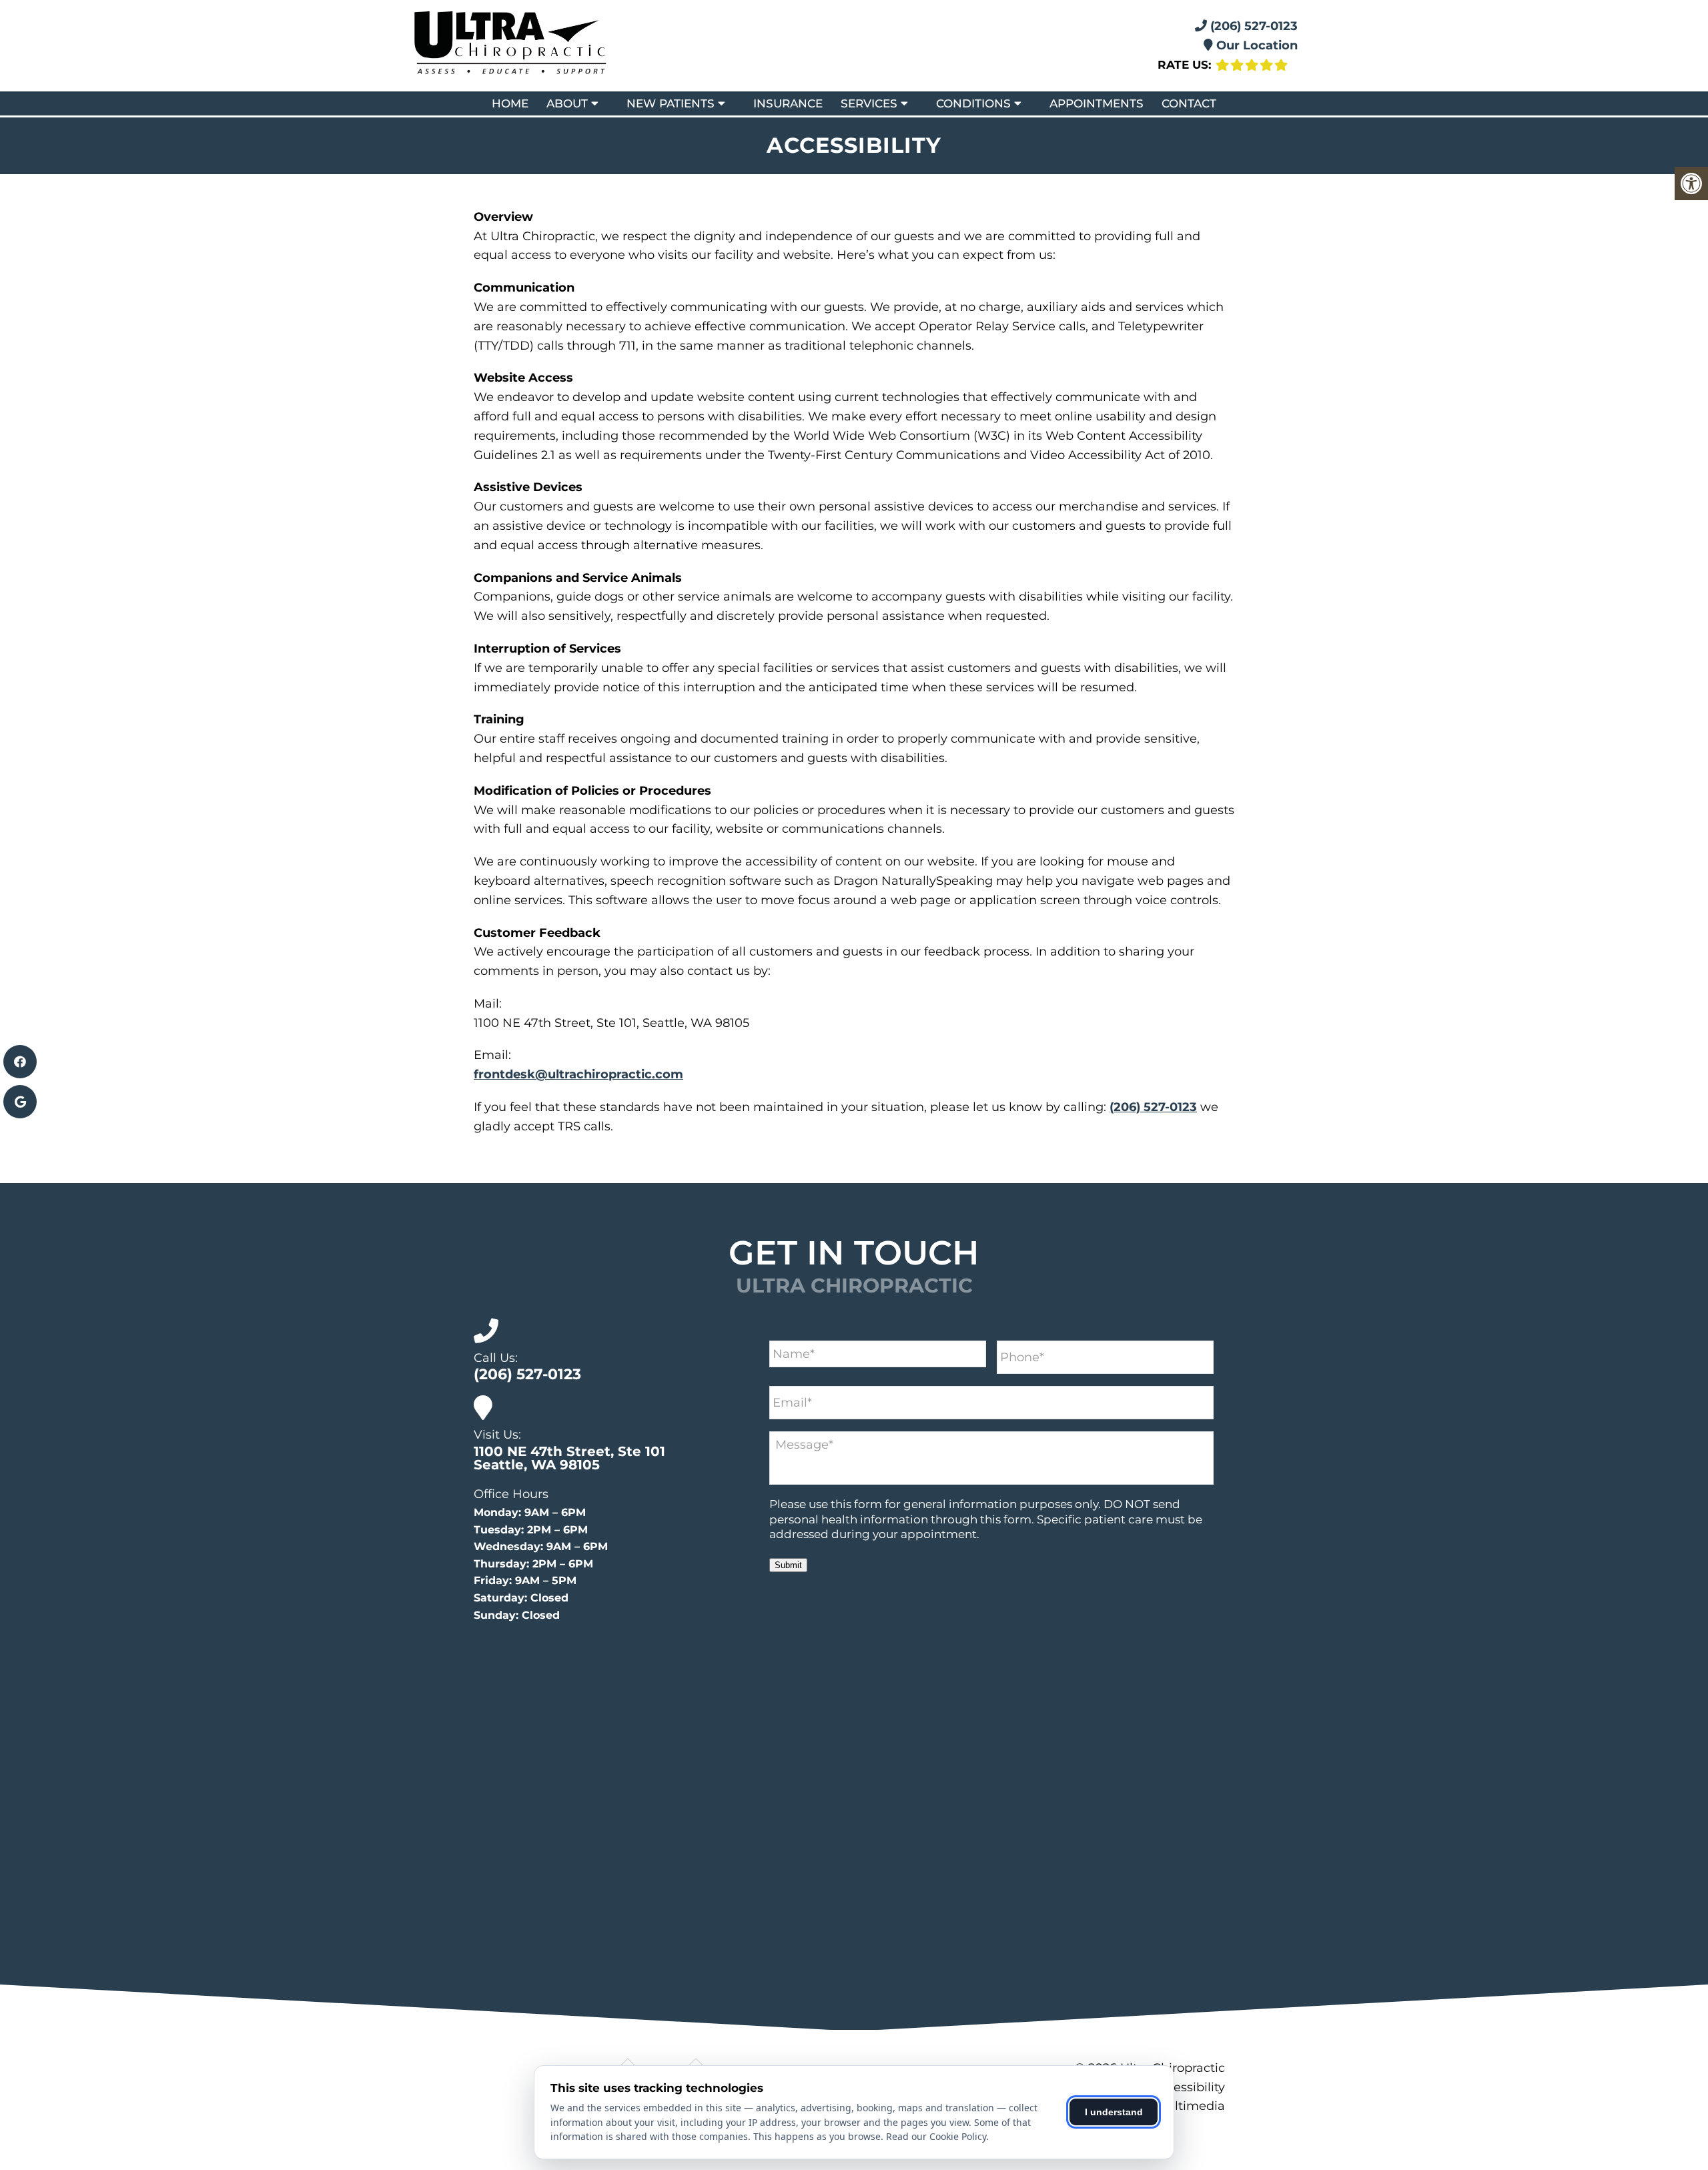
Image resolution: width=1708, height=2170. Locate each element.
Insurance (788, 103)
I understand (1114, 2112)
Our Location (1255, 45)
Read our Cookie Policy (936, 2136)
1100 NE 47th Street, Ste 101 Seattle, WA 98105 (569, 1458)
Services (869, 103)
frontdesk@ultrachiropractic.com (578, 1074)
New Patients (671, 103)
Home (510, 103)
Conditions (973, 103)
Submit (788, 1565)
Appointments (1097, 103)
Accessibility (1188, 2087)
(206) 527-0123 (1252, 26)
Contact (1189, 103)
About (567, 103)
